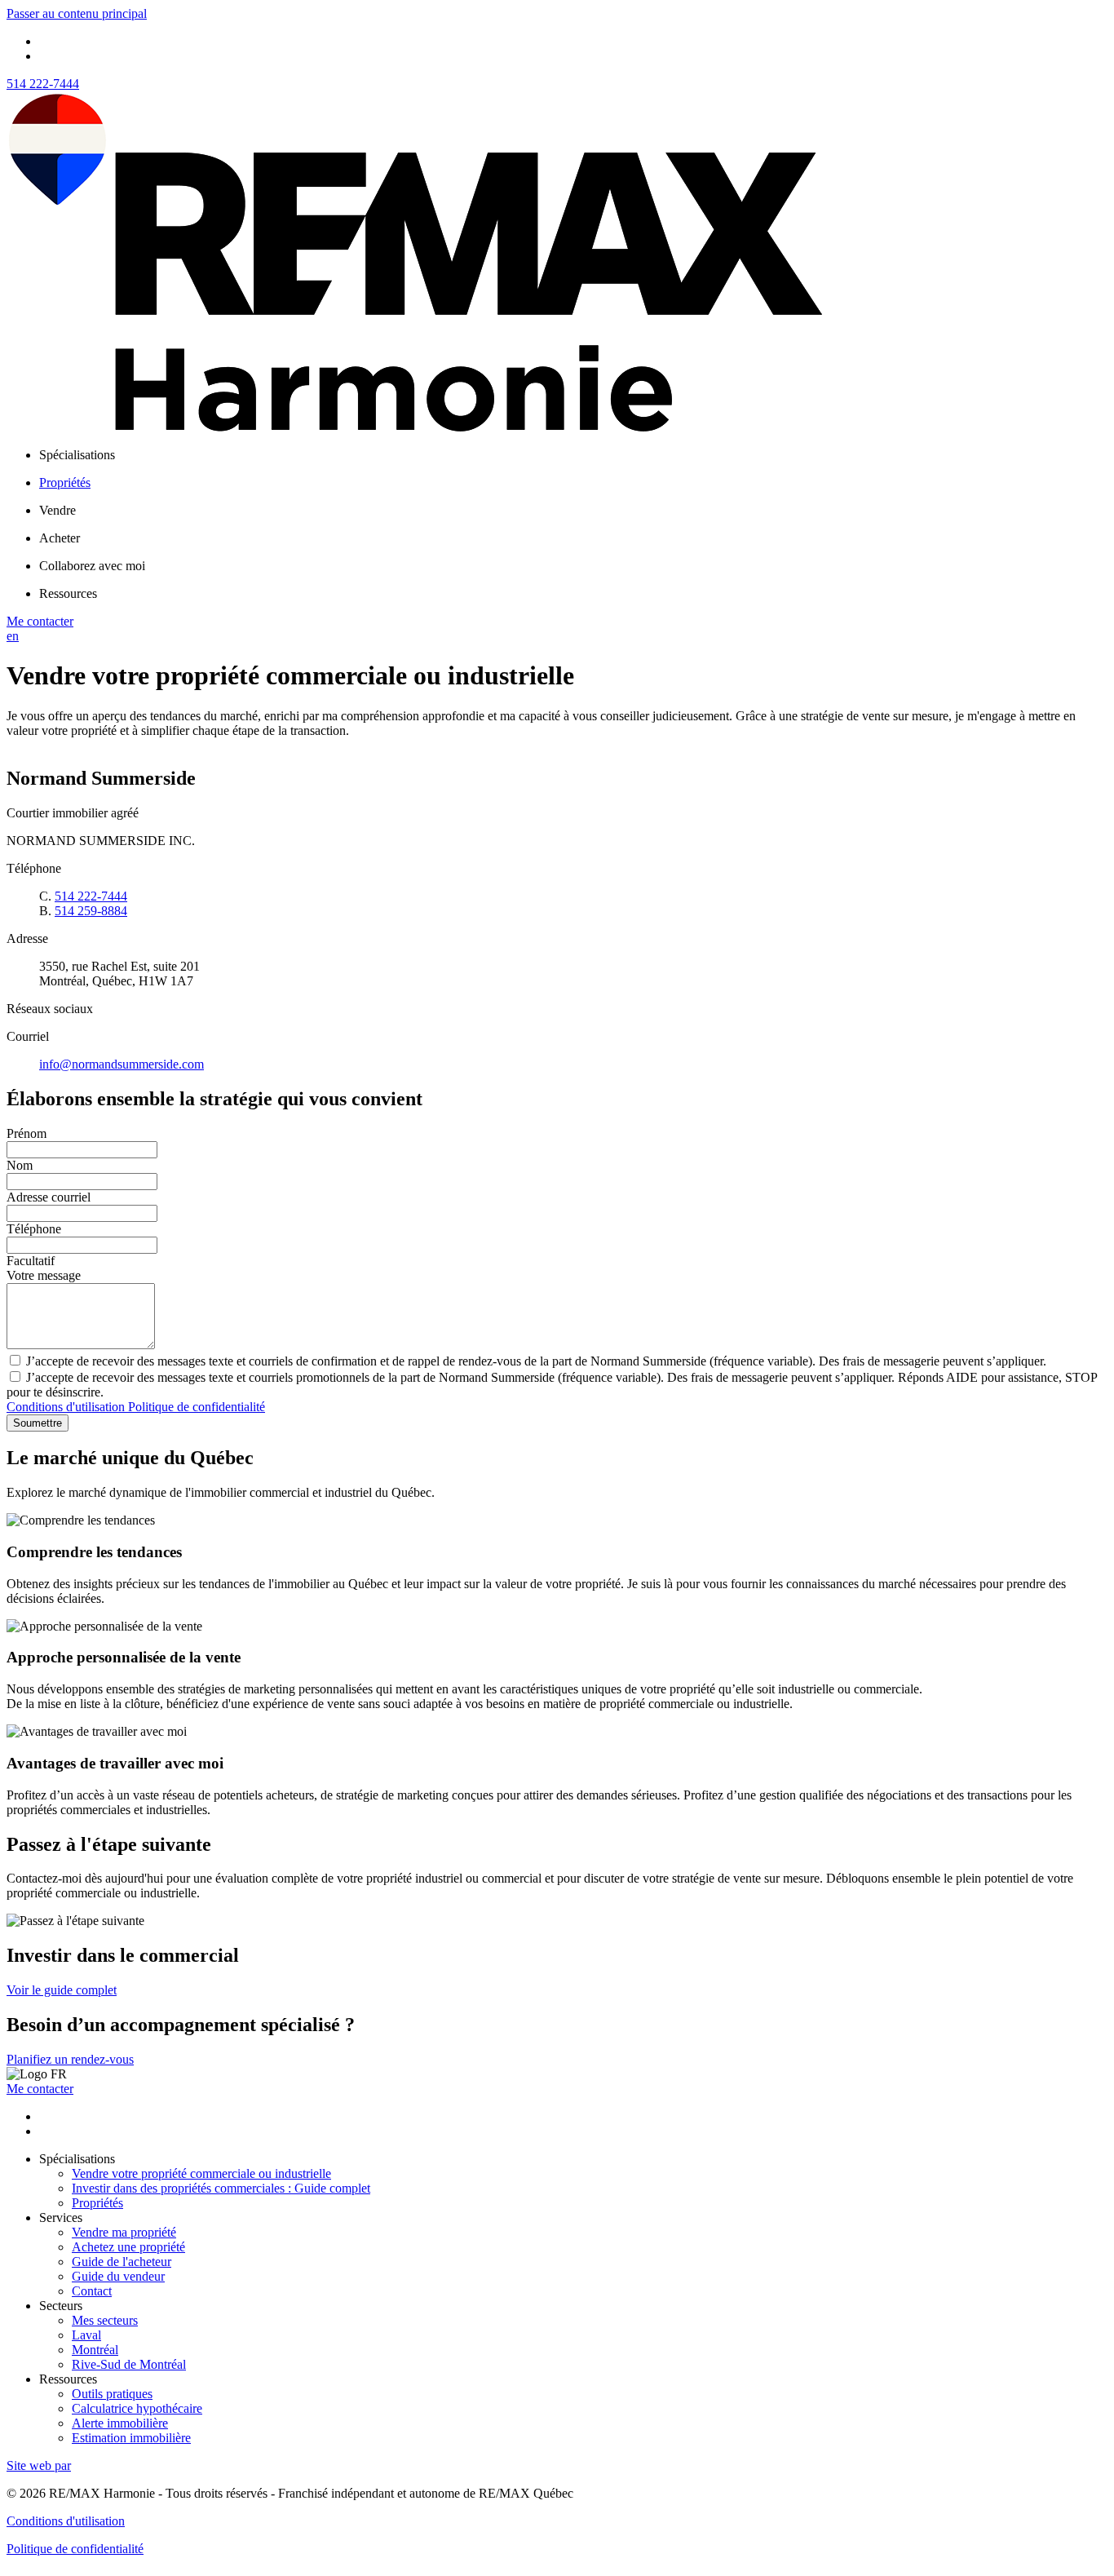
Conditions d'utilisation (67, 1407)
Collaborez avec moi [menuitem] (92, 566)
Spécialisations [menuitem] (77, 455)
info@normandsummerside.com (122, 1064)
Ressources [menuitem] (68, 593)
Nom (20, 1165)
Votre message (44, 1275)
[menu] (573, 455)
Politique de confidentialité (197, 1407)
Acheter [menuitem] (60, 538)
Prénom (27, 1133)
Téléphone (34, 1229)
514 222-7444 (43, 84)
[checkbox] (557, 1361)
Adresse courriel (49, 1197)
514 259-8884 (91, 911)
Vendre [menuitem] (57, 510)
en (13, 636)
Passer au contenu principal (77, 13)
